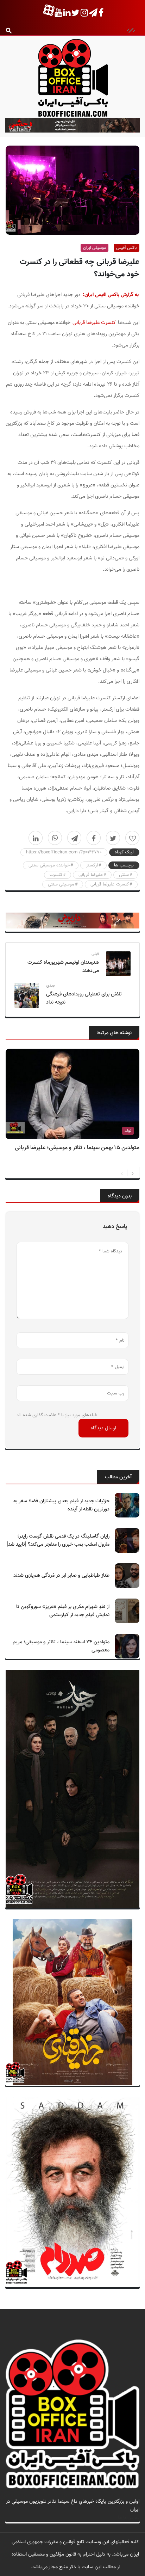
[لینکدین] (36, 838)
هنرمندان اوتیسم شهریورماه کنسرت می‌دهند (63, 967)
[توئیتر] (113, 838)
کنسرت (56, 875)
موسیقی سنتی (61, 884)
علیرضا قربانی (91, 875)
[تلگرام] (74, 838)
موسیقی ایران (94, 248)
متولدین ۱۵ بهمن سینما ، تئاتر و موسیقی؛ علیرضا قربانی (77, 1148)
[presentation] (122, 1173)
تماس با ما (129, 2518)
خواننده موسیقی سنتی (49, 865)
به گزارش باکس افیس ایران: (111, 295)
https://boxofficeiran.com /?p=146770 (64, 852)
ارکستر (92, 865)
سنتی (124, 875)
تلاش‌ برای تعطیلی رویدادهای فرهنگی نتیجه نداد (84, 998)
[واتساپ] (55, 838)
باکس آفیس (127, 248)
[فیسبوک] (94, 838)
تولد (128, 1131)
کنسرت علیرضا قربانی (94, 323)
